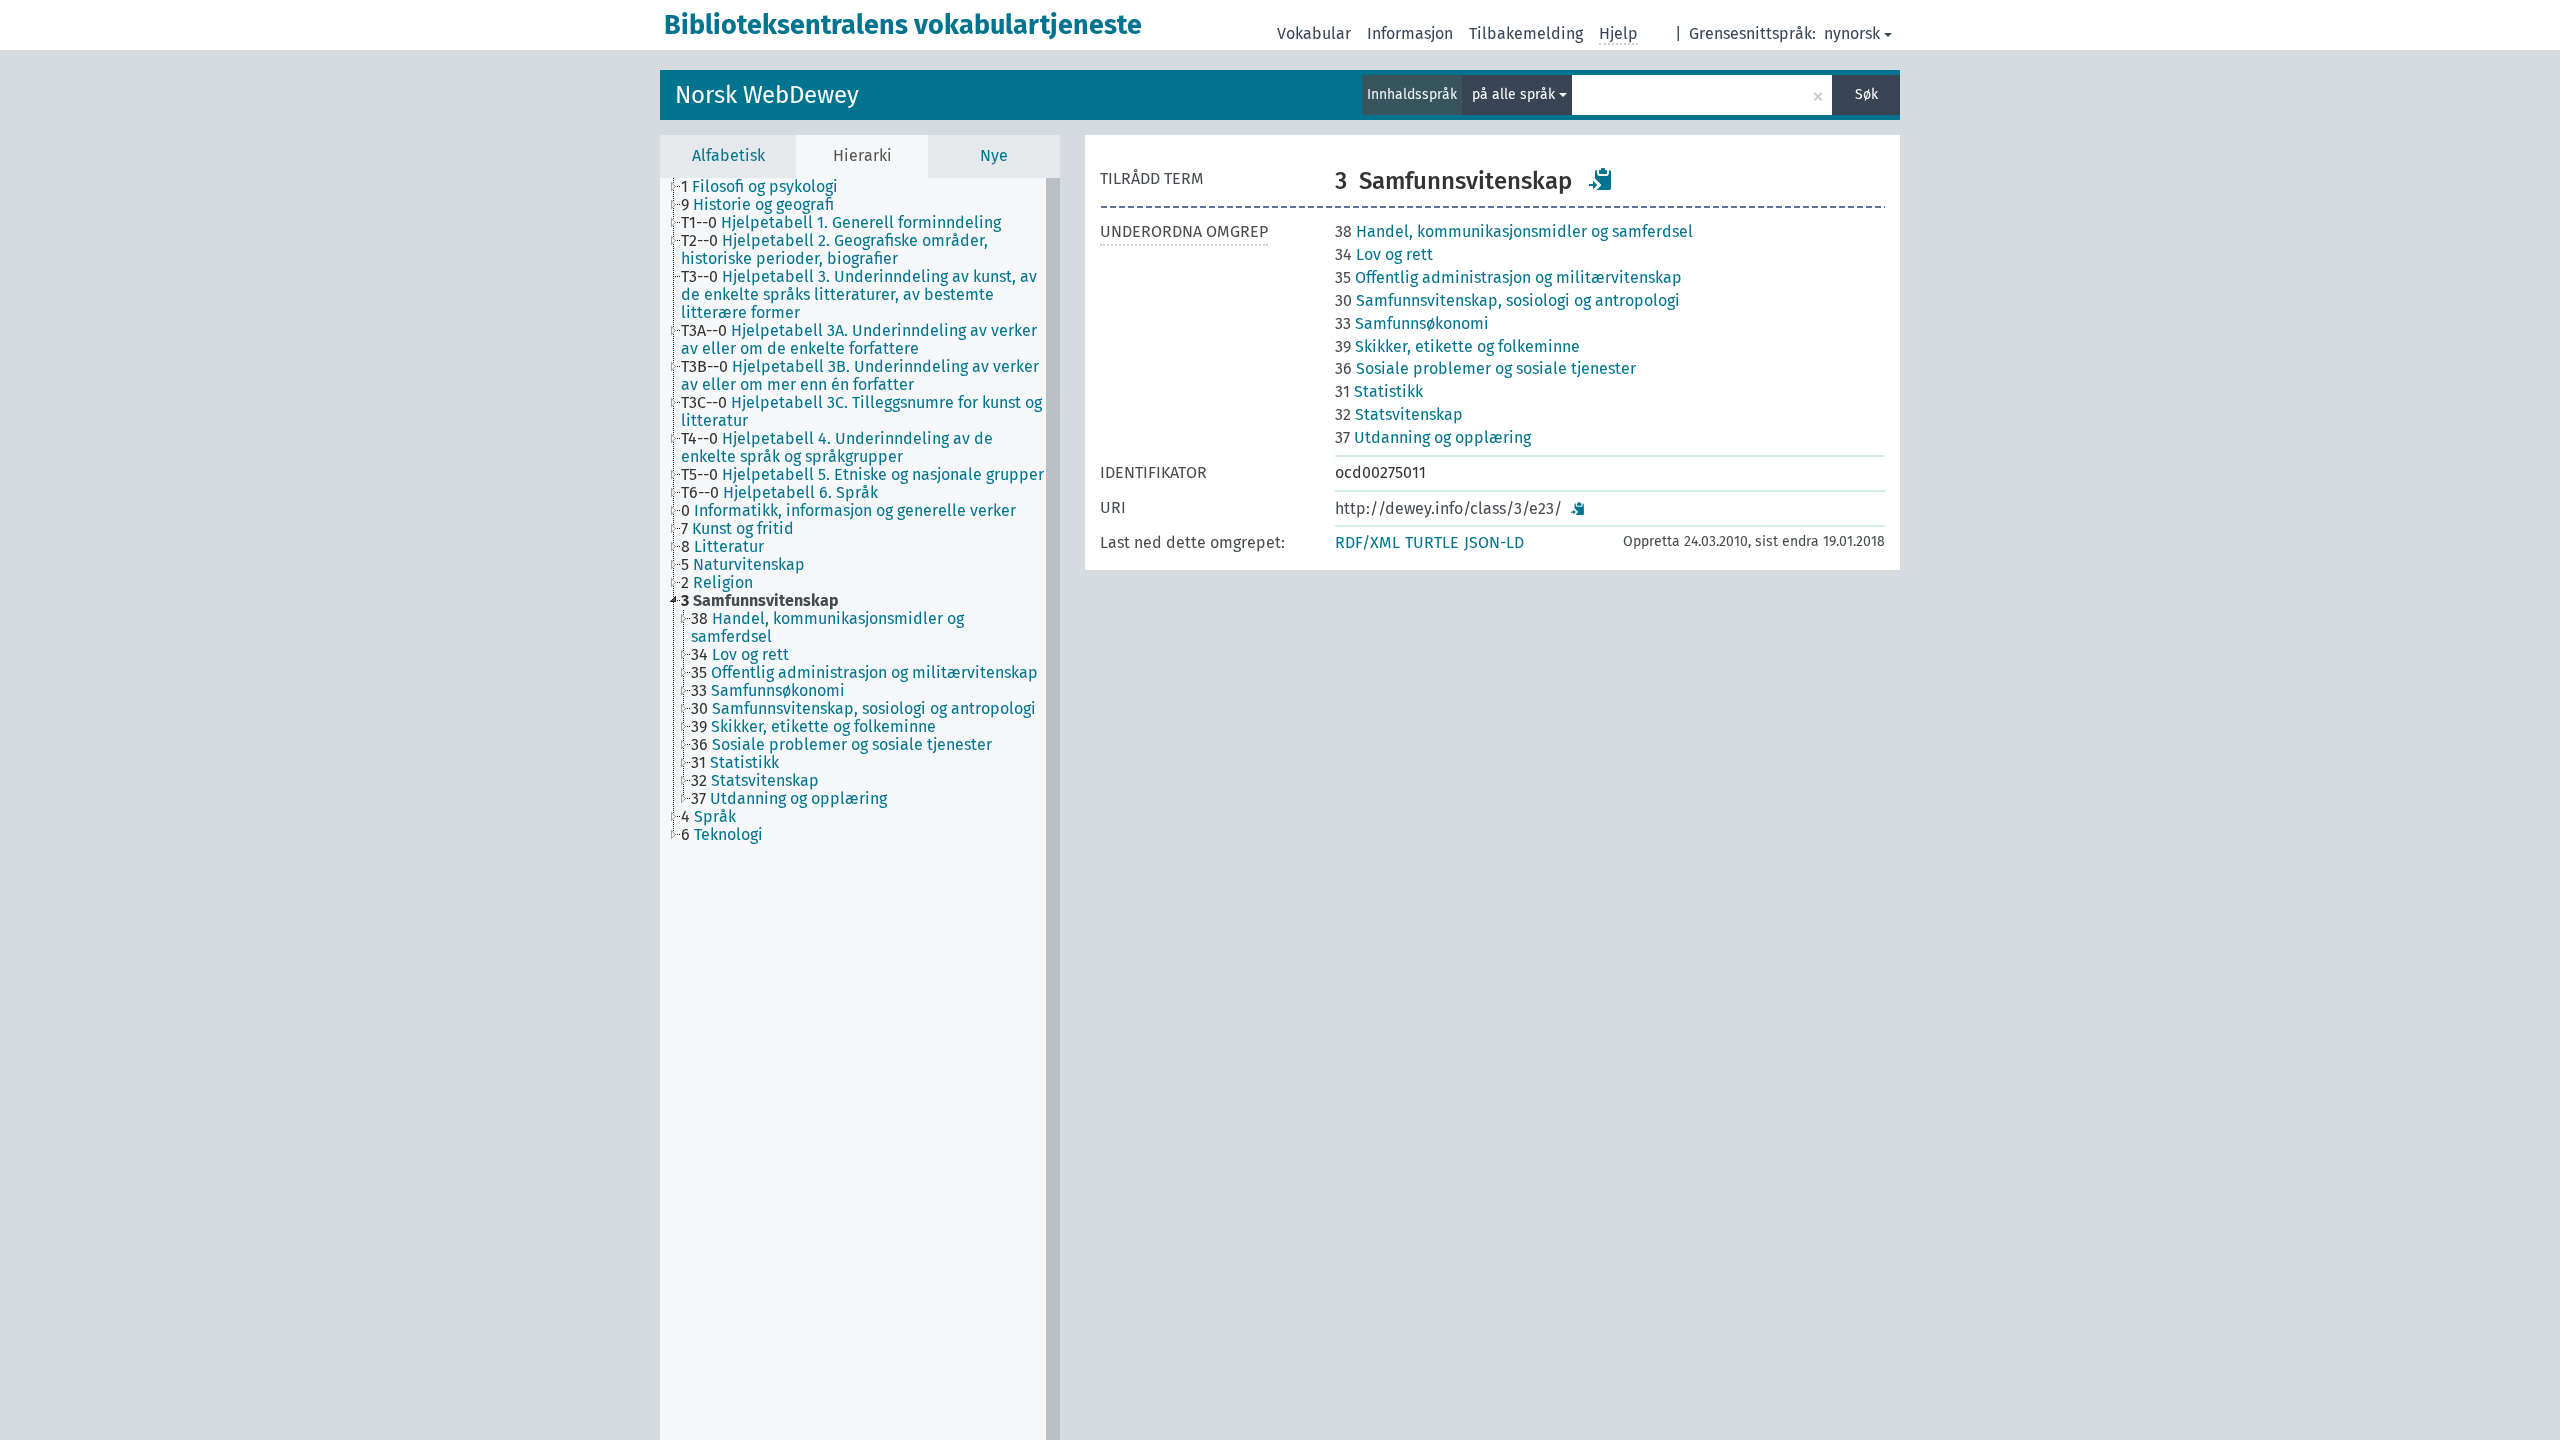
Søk (1866, 94)
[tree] (860, 809)
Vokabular (1314, 33)
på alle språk (1515, 94)
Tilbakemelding (1526, 33)
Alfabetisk (728, 155)
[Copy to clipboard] (1601, 179)
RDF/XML (1367, 542)
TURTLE (1432, 542)
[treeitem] (768, 187)
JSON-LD (1494, 542)
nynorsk (1852, 33)
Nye (994, 155)
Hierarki (862, 155)
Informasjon (1410, 33)
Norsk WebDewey (767, 95)
